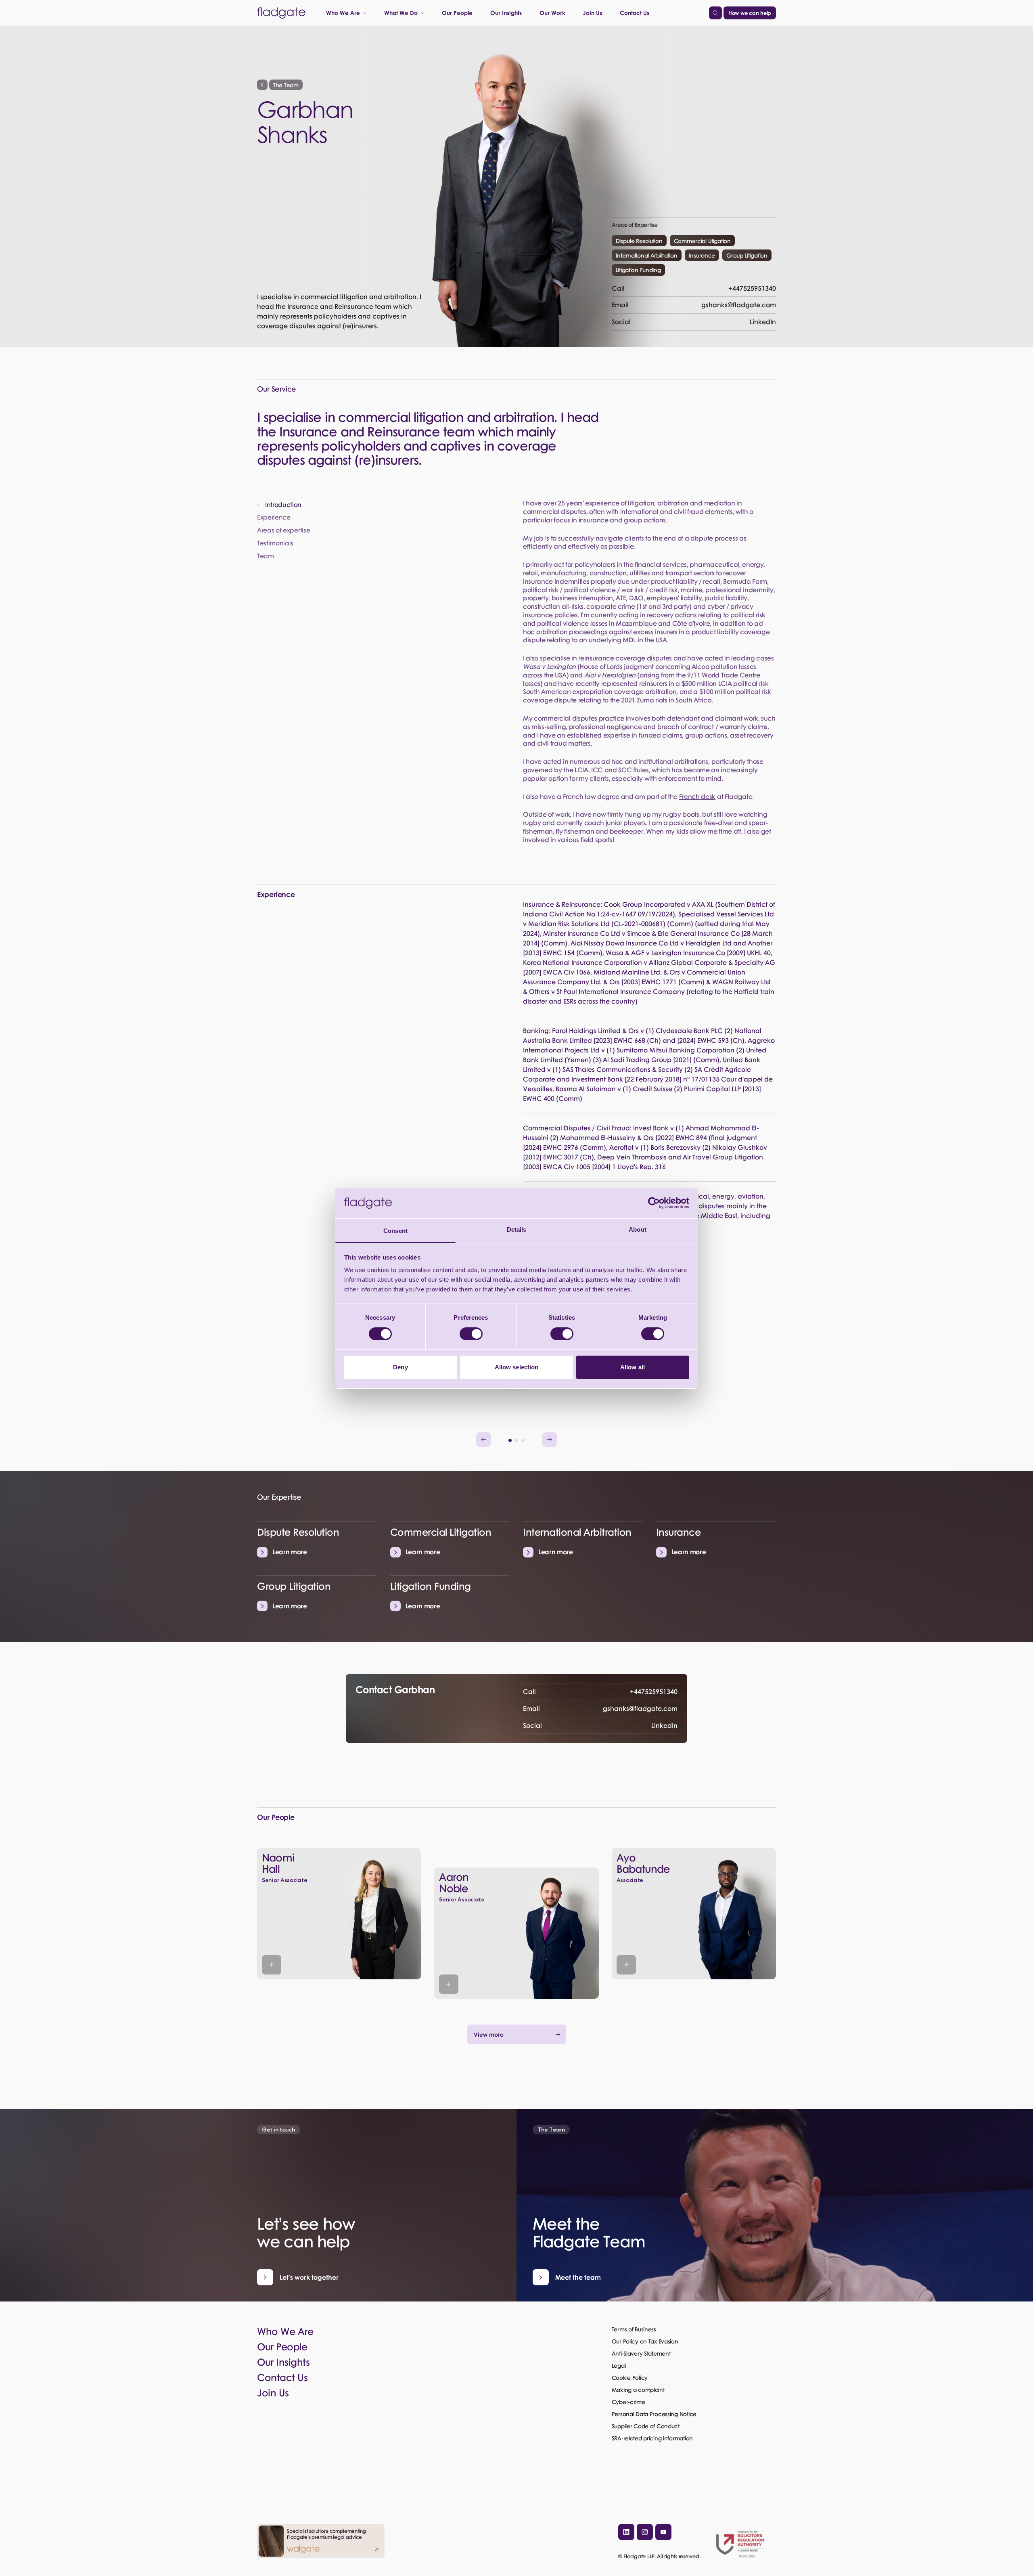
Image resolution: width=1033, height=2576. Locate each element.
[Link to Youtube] (663, 2532)
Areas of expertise (283, 530)
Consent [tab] (395, 1231)
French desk (697, 796)
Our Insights (506, 13)
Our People (457, 13)
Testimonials (275, 543)
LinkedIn (694, 322)
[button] (510, 1440)
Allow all (633, 1367)
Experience (274, 517)
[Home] (281, 13)
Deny (400, 1367)
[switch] (471, 1334)
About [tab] (638, 1229)
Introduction (283, 505)
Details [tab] (517, 1229)
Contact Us (635, 13)
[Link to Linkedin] (626, 2532)
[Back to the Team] (262, 85)
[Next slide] (550, 1440)
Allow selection (517, 1367)
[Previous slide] (483, 1440)
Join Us (593, 13)
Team (266, 556)
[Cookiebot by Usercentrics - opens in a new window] (654, 1203)
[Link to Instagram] (645, 2532)
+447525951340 (694, 288)
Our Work (552, 13)
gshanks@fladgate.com (694, 305)
